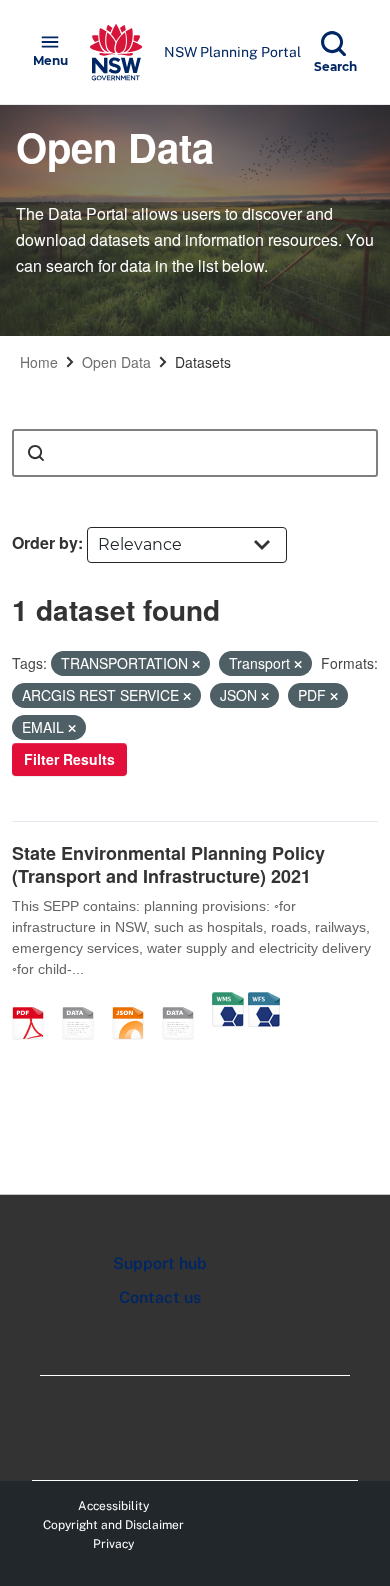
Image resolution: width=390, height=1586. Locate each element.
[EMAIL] (85, 1002)
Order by (45, 542)
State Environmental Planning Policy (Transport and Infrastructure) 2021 (168, 864)
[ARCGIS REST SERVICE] (185, 1002)
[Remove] (196, 664)
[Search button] (36, 453)
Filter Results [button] (69, 759)
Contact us (160, 1297)
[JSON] (135, 1002)
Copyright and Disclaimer (113, 1525)
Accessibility (113, 1506)
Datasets (203, 362)
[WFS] (264, 1002)
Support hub (160, 1263)
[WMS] (228, 1002)
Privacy (113, 1544)
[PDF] (35, 1002)
